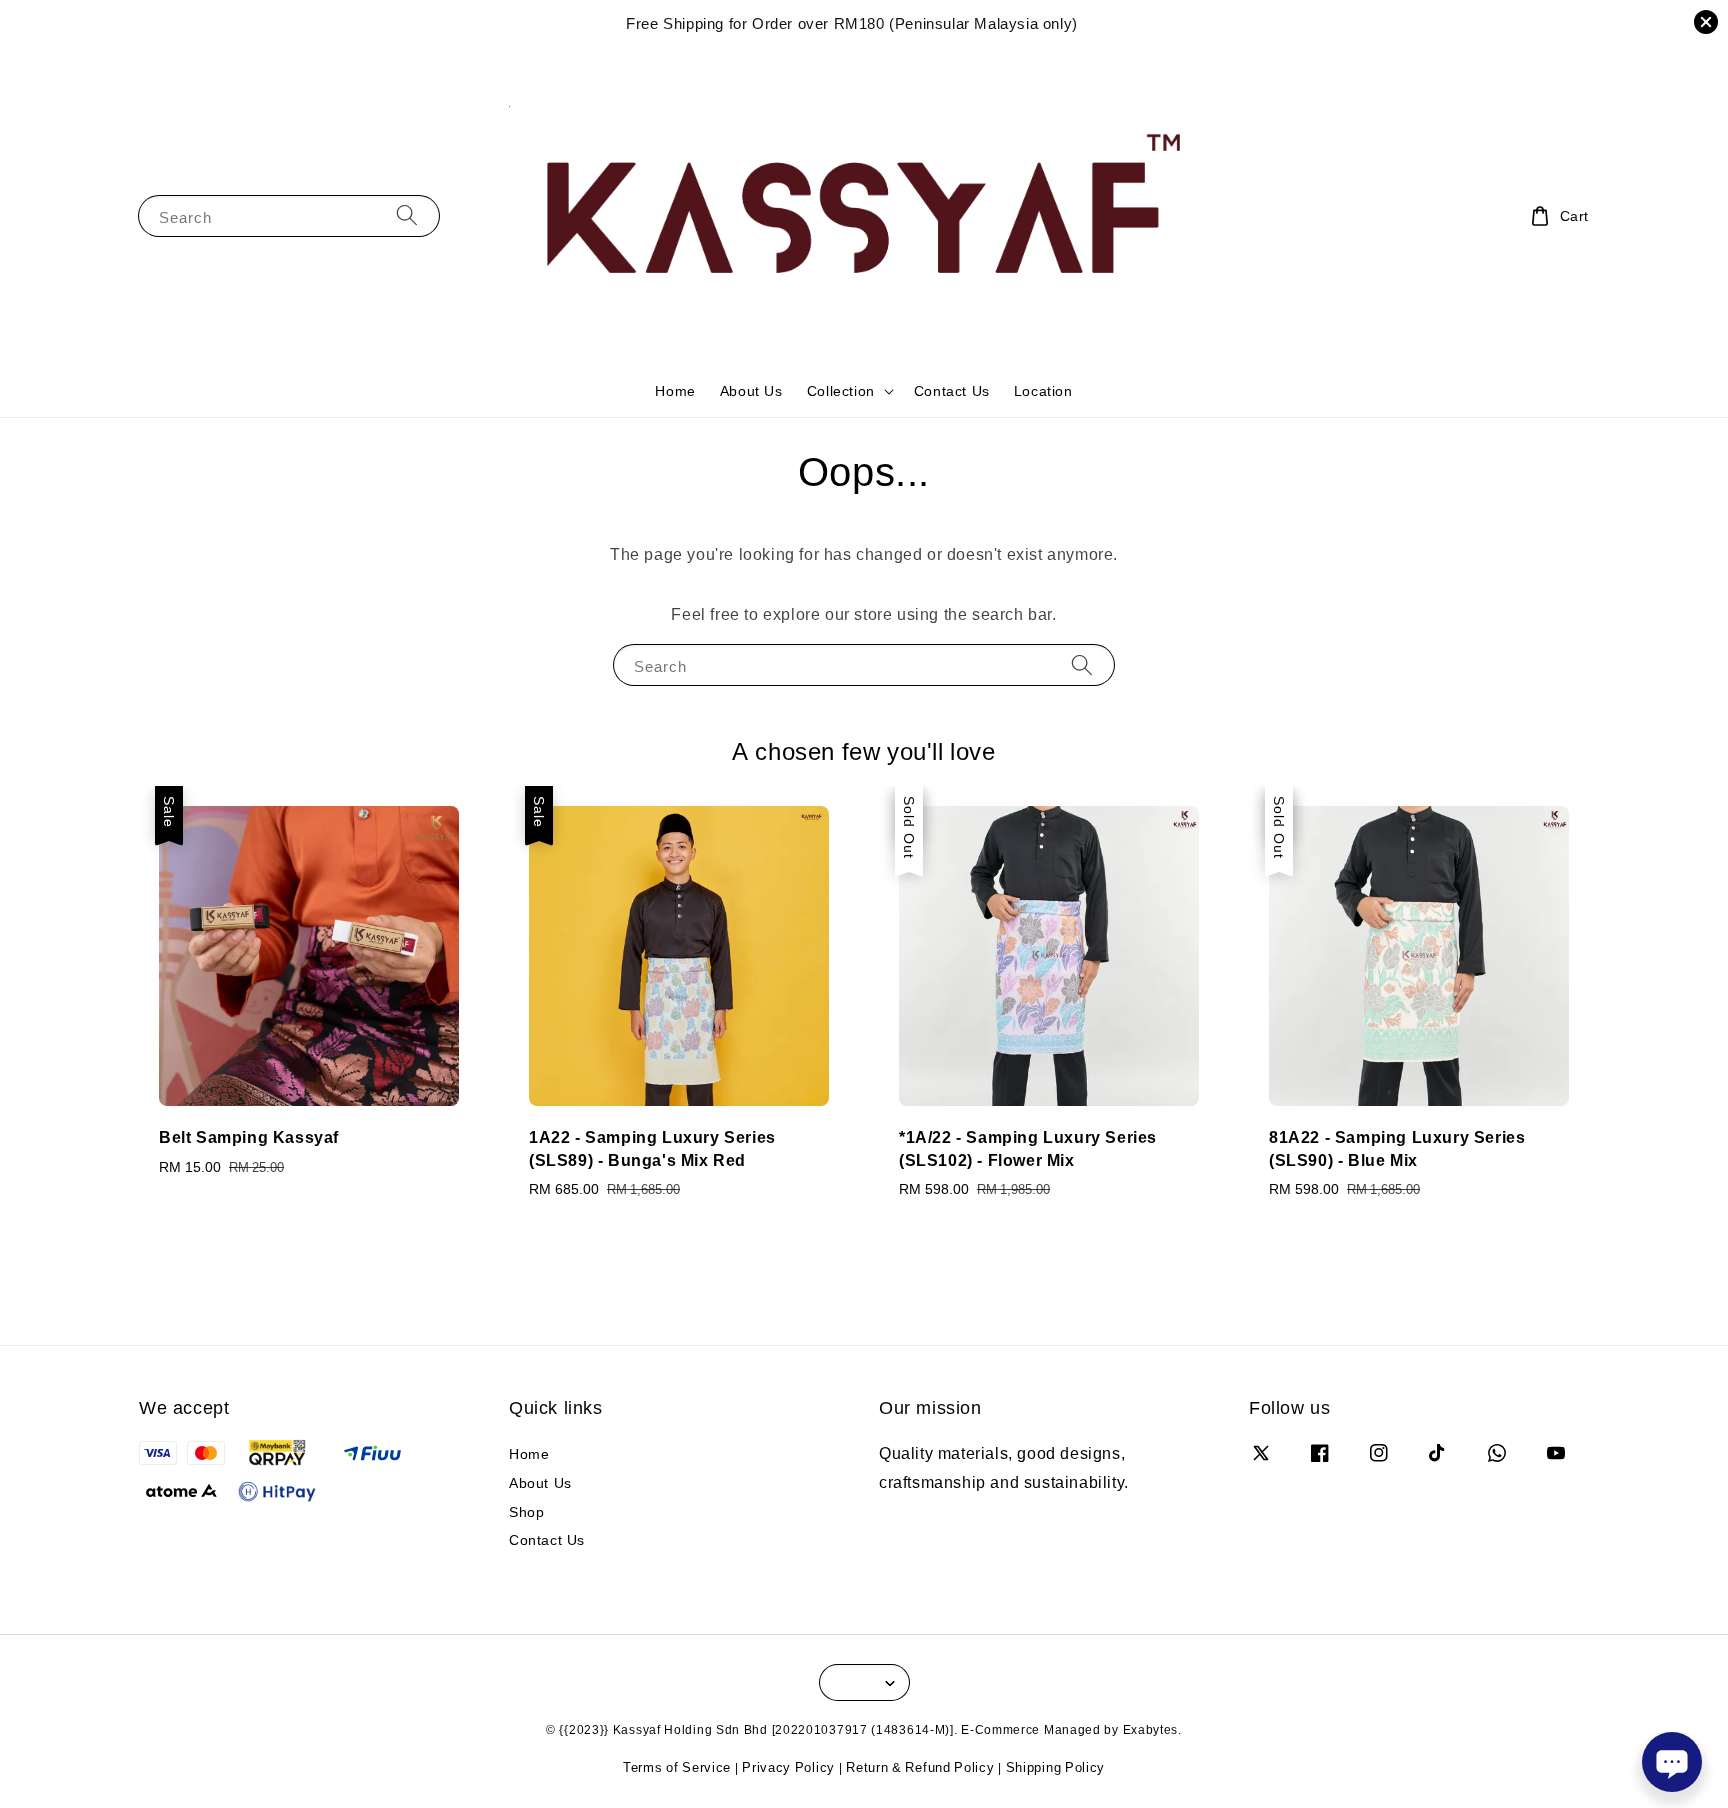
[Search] (407, 215)
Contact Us (952, 390)
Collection (841, 391)
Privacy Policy (788, 1767)
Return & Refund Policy (920, 1767)
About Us (751, 390)
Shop (526, 1511)
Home (675, 390)
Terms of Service (677, 1767)
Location (1043, 390)
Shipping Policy (1056, 1767)
